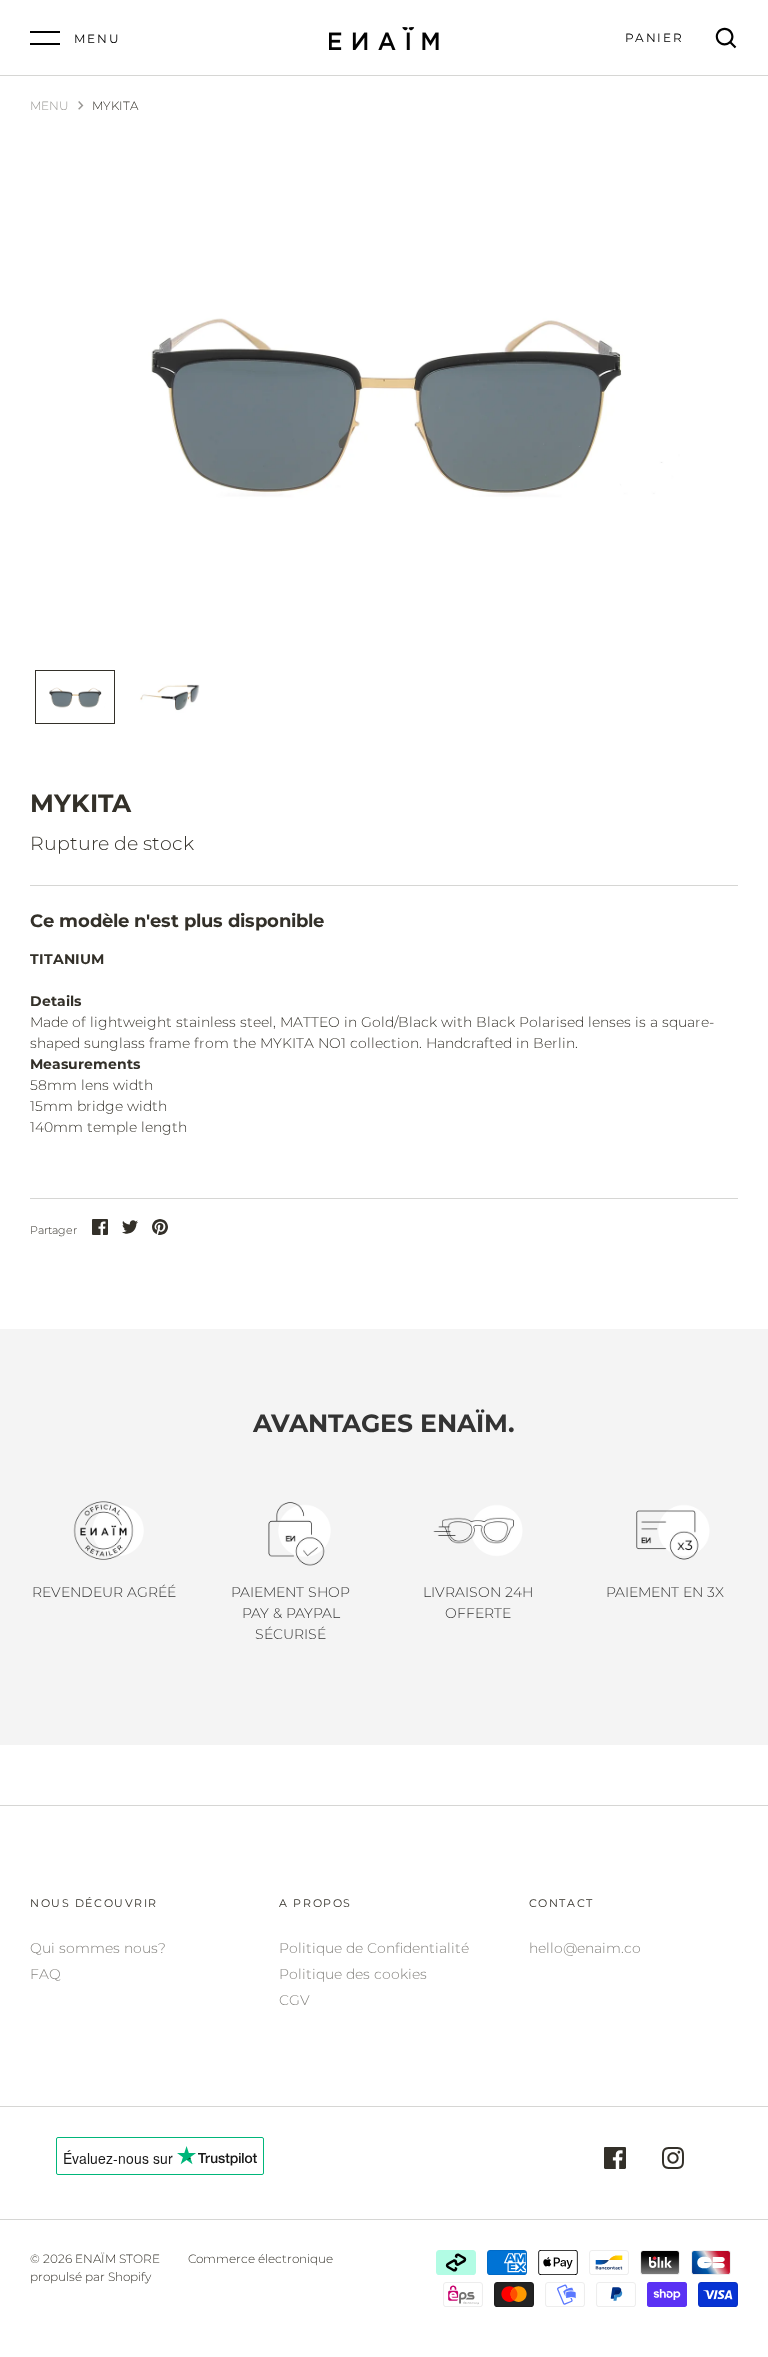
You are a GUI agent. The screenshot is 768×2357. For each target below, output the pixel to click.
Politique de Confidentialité (374, 1948)
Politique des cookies (353, 1974)
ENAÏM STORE (117, 2258)
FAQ (45, 1974)
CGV (294, 2000)
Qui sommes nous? (98, 1948)
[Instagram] (673, 2161)
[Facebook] (615, 2161)
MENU (49, 105)
